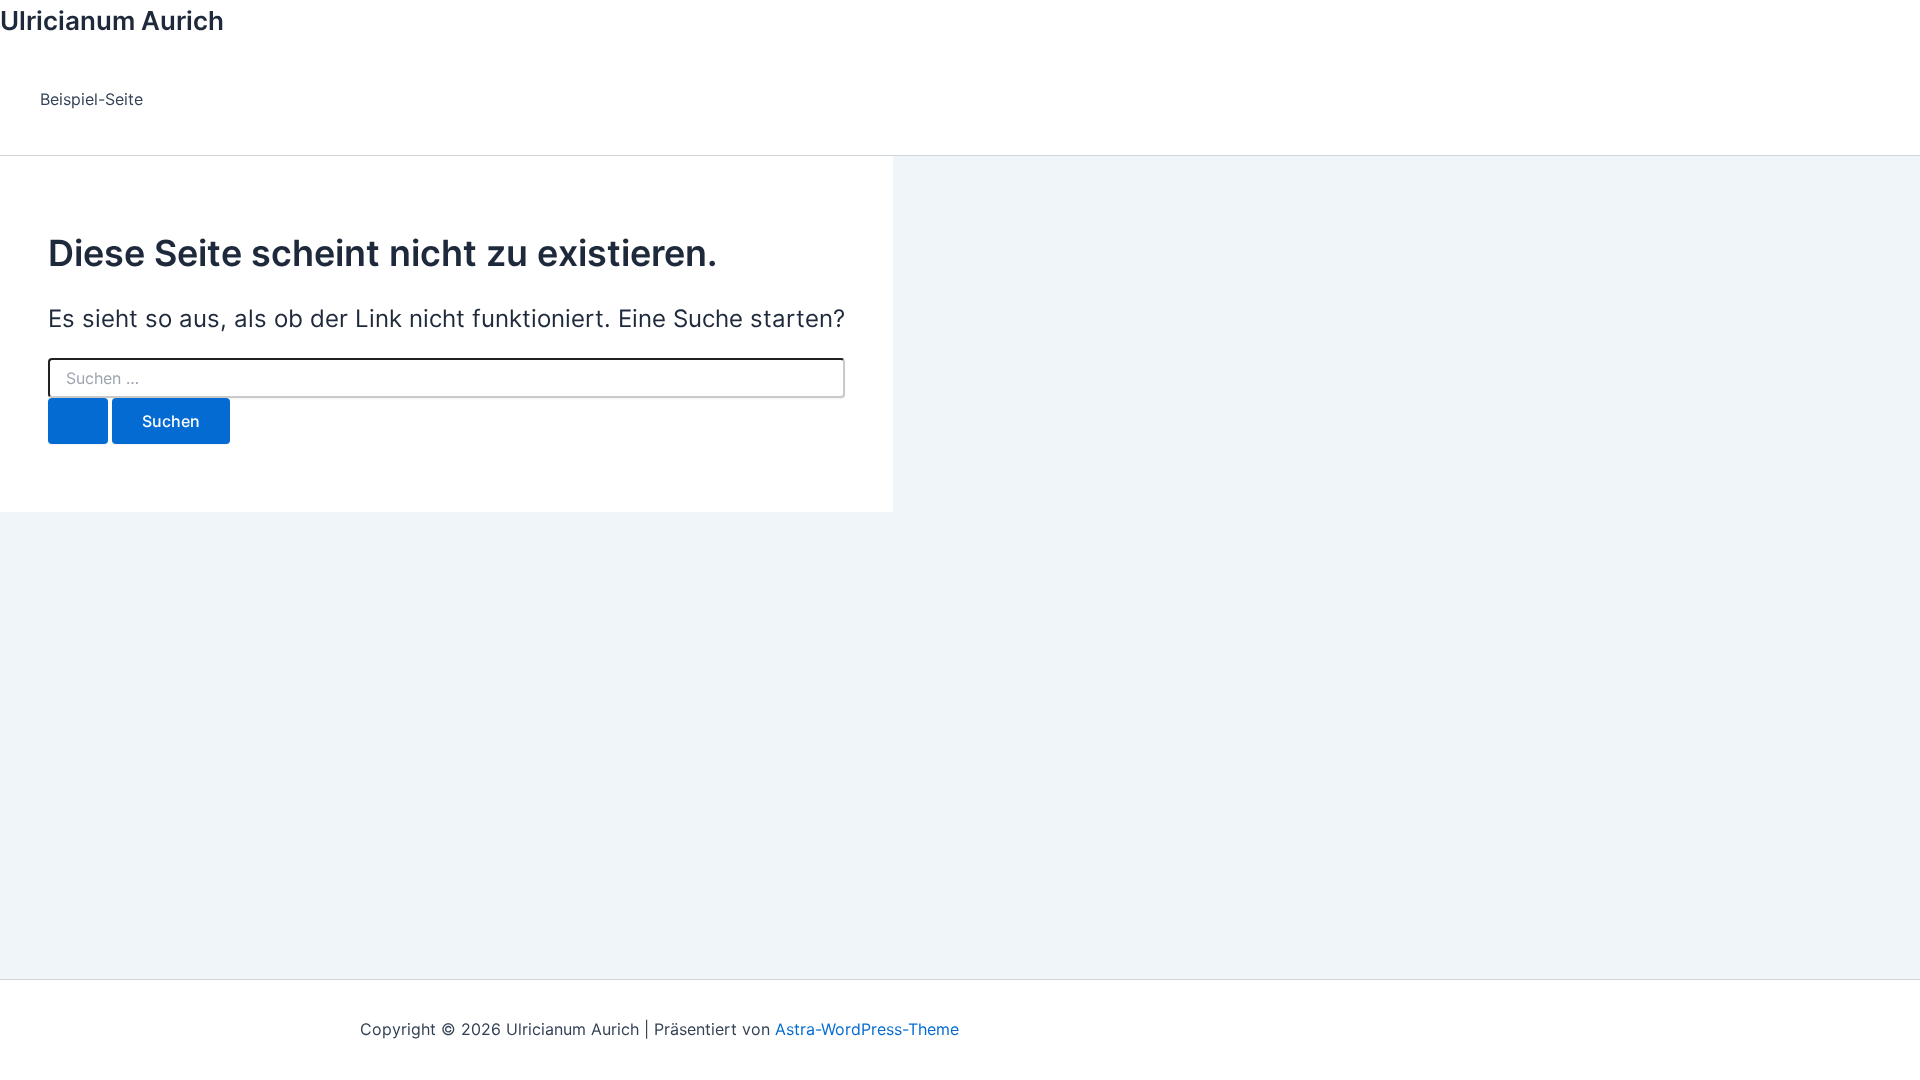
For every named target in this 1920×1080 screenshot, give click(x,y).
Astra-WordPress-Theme (867, 1029)
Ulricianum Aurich (112, 20)
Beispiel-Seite (91, 99)
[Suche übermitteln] (78, 421)
